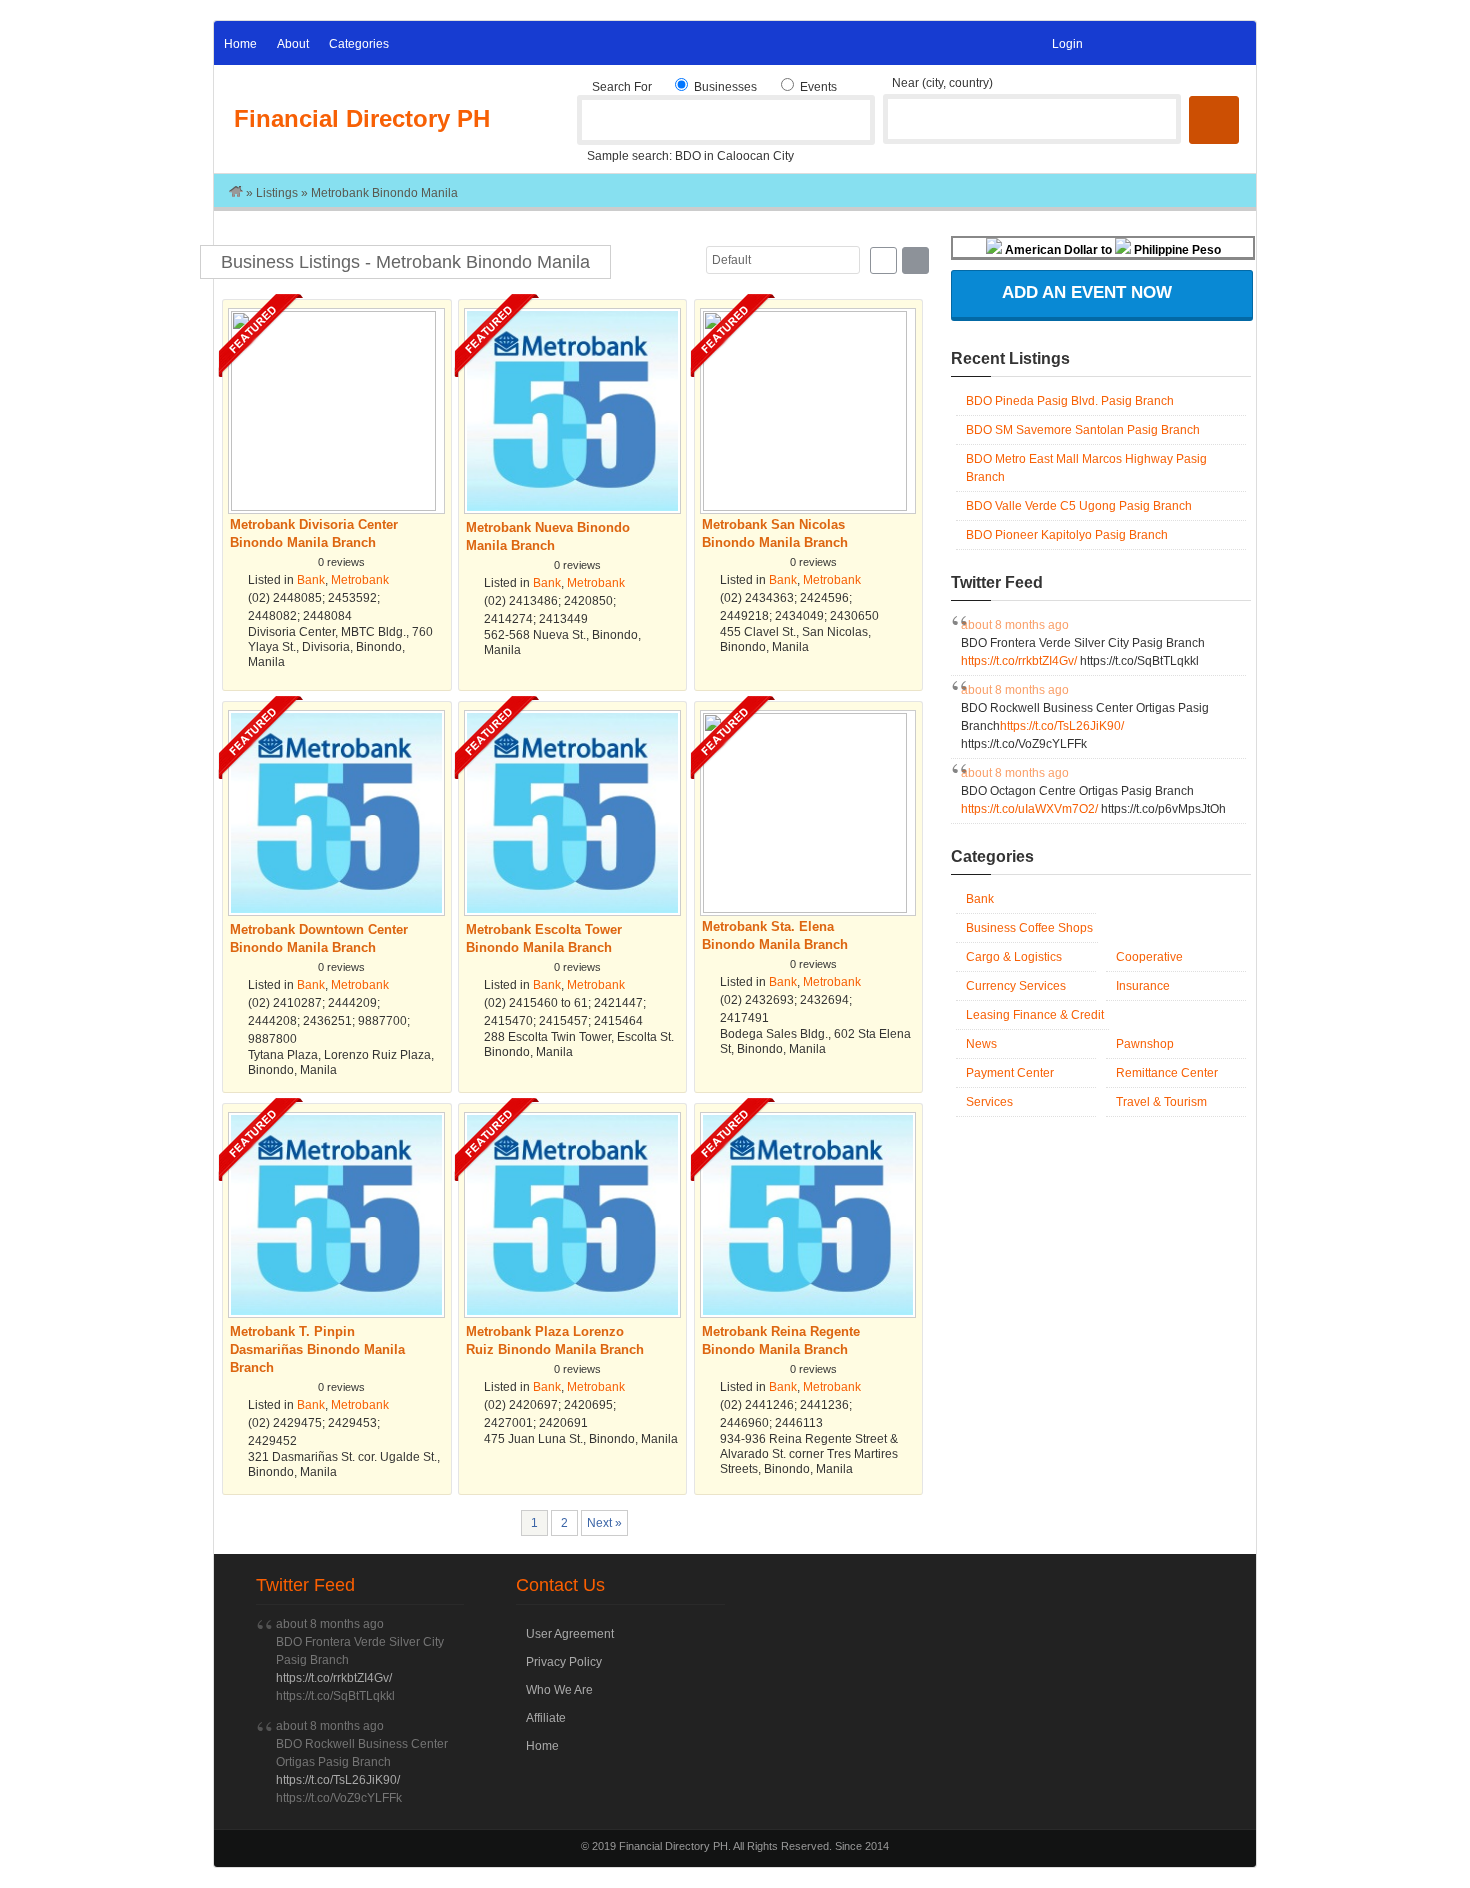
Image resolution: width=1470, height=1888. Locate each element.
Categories (359, 44)
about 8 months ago (1015, 625)
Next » (604, 1523)
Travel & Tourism (1161, 1102)
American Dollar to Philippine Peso (1111, 250)
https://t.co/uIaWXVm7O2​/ (1031, 809)
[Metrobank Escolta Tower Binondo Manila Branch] (572, 912)
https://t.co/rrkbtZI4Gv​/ (1020, 661)
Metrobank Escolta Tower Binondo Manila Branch (496, 737)
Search (1214, 120)
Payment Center (1010, 1073)
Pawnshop (1145, 1044)
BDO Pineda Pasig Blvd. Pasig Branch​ (1070, 401)
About (293, 44)
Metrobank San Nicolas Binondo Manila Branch (732, 335)
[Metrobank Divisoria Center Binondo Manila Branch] (336, 507)
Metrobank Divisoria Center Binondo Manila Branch (260, 335)
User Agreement (570, 1634)
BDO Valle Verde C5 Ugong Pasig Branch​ (1079, 506)
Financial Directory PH (362, 118)
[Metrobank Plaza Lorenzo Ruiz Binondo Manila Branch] (572, 1314)
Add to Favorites (430, 532)
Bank (311, 580)
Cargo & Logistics (1014, 957)
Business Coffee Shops (1029, 928)
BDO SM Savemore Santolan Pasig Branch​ (1083, 430)
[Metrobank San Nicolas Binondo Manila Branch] (808, 507)
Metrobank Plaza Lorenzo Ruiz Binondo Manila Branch (496, 1139)
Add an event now (1087, 292)
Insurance (1143, 986)
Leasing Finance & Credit (1035, 1015)
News (981, 1044)
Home (240, 44)
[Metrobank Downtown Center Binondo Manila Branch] (336, 912)
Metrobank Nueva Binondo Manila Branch (496, 335)
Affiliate (546, 1718)
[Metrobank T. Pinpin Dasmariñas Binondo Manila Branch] (336, 1314)
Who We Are (559, 1690)
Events (817, 87)
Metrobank (360, 580)
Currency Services (1016, 986)
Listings (277, 193)
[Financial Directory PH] (236, 193)
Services (989, 1102)
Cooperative (1149, 957)
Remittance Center (1167, 1073)
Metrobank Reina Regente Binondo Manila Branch (732, 1139)
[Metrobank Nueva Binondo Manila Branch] (572, 510)
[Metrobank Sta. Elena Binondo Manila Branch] (808, 909)
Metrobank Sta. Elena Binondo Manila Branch (732, 737)
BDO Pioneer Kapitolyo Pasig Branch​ (1067, 535)
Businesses (724, 87)
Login (1067, 44)
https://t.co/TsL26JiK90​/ (1062, 726)
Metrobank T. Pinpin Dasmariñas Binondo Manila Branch (260, 1139)
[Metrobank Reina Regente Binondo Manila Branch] (808, 1314)
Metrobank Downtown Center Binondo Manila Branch (260, 737)
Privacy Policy (564, 1662)
